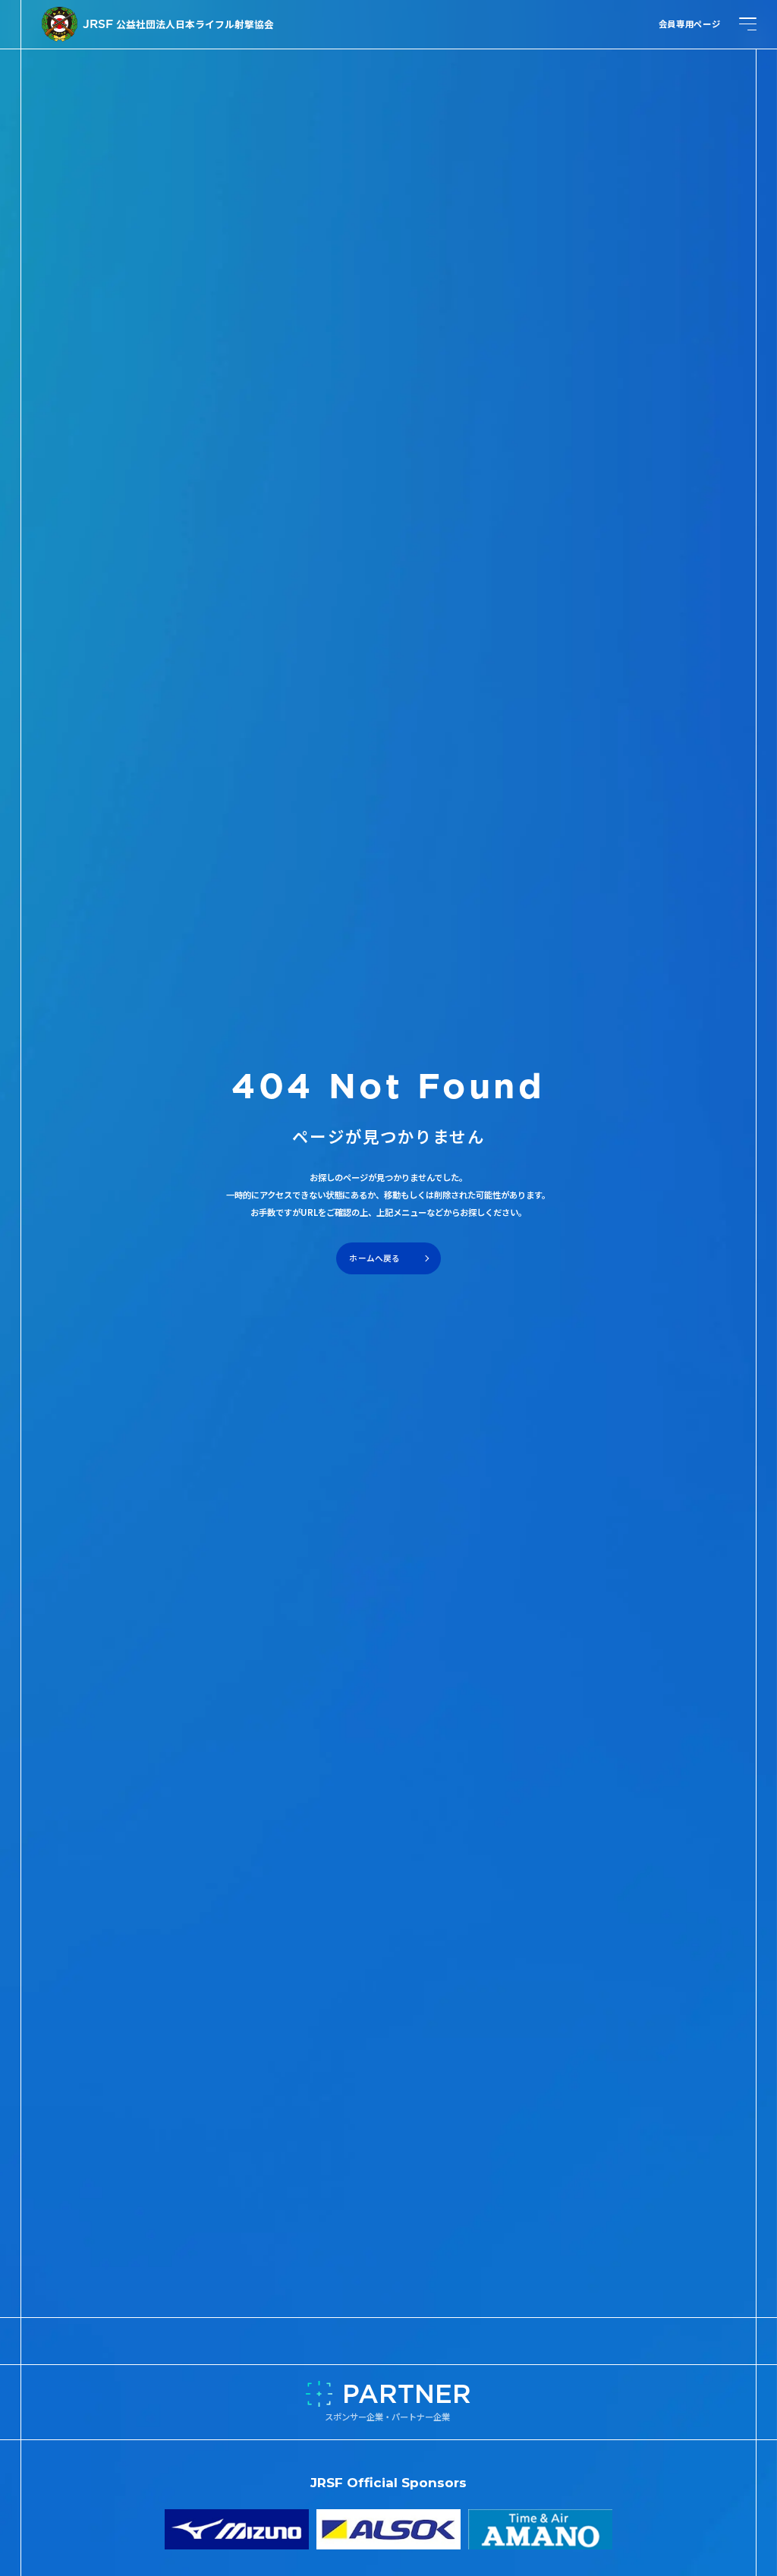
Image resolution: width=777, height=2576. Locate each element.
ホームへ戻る (374, 1258)
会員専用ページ (690, 24)
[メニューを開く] (748, 24)
